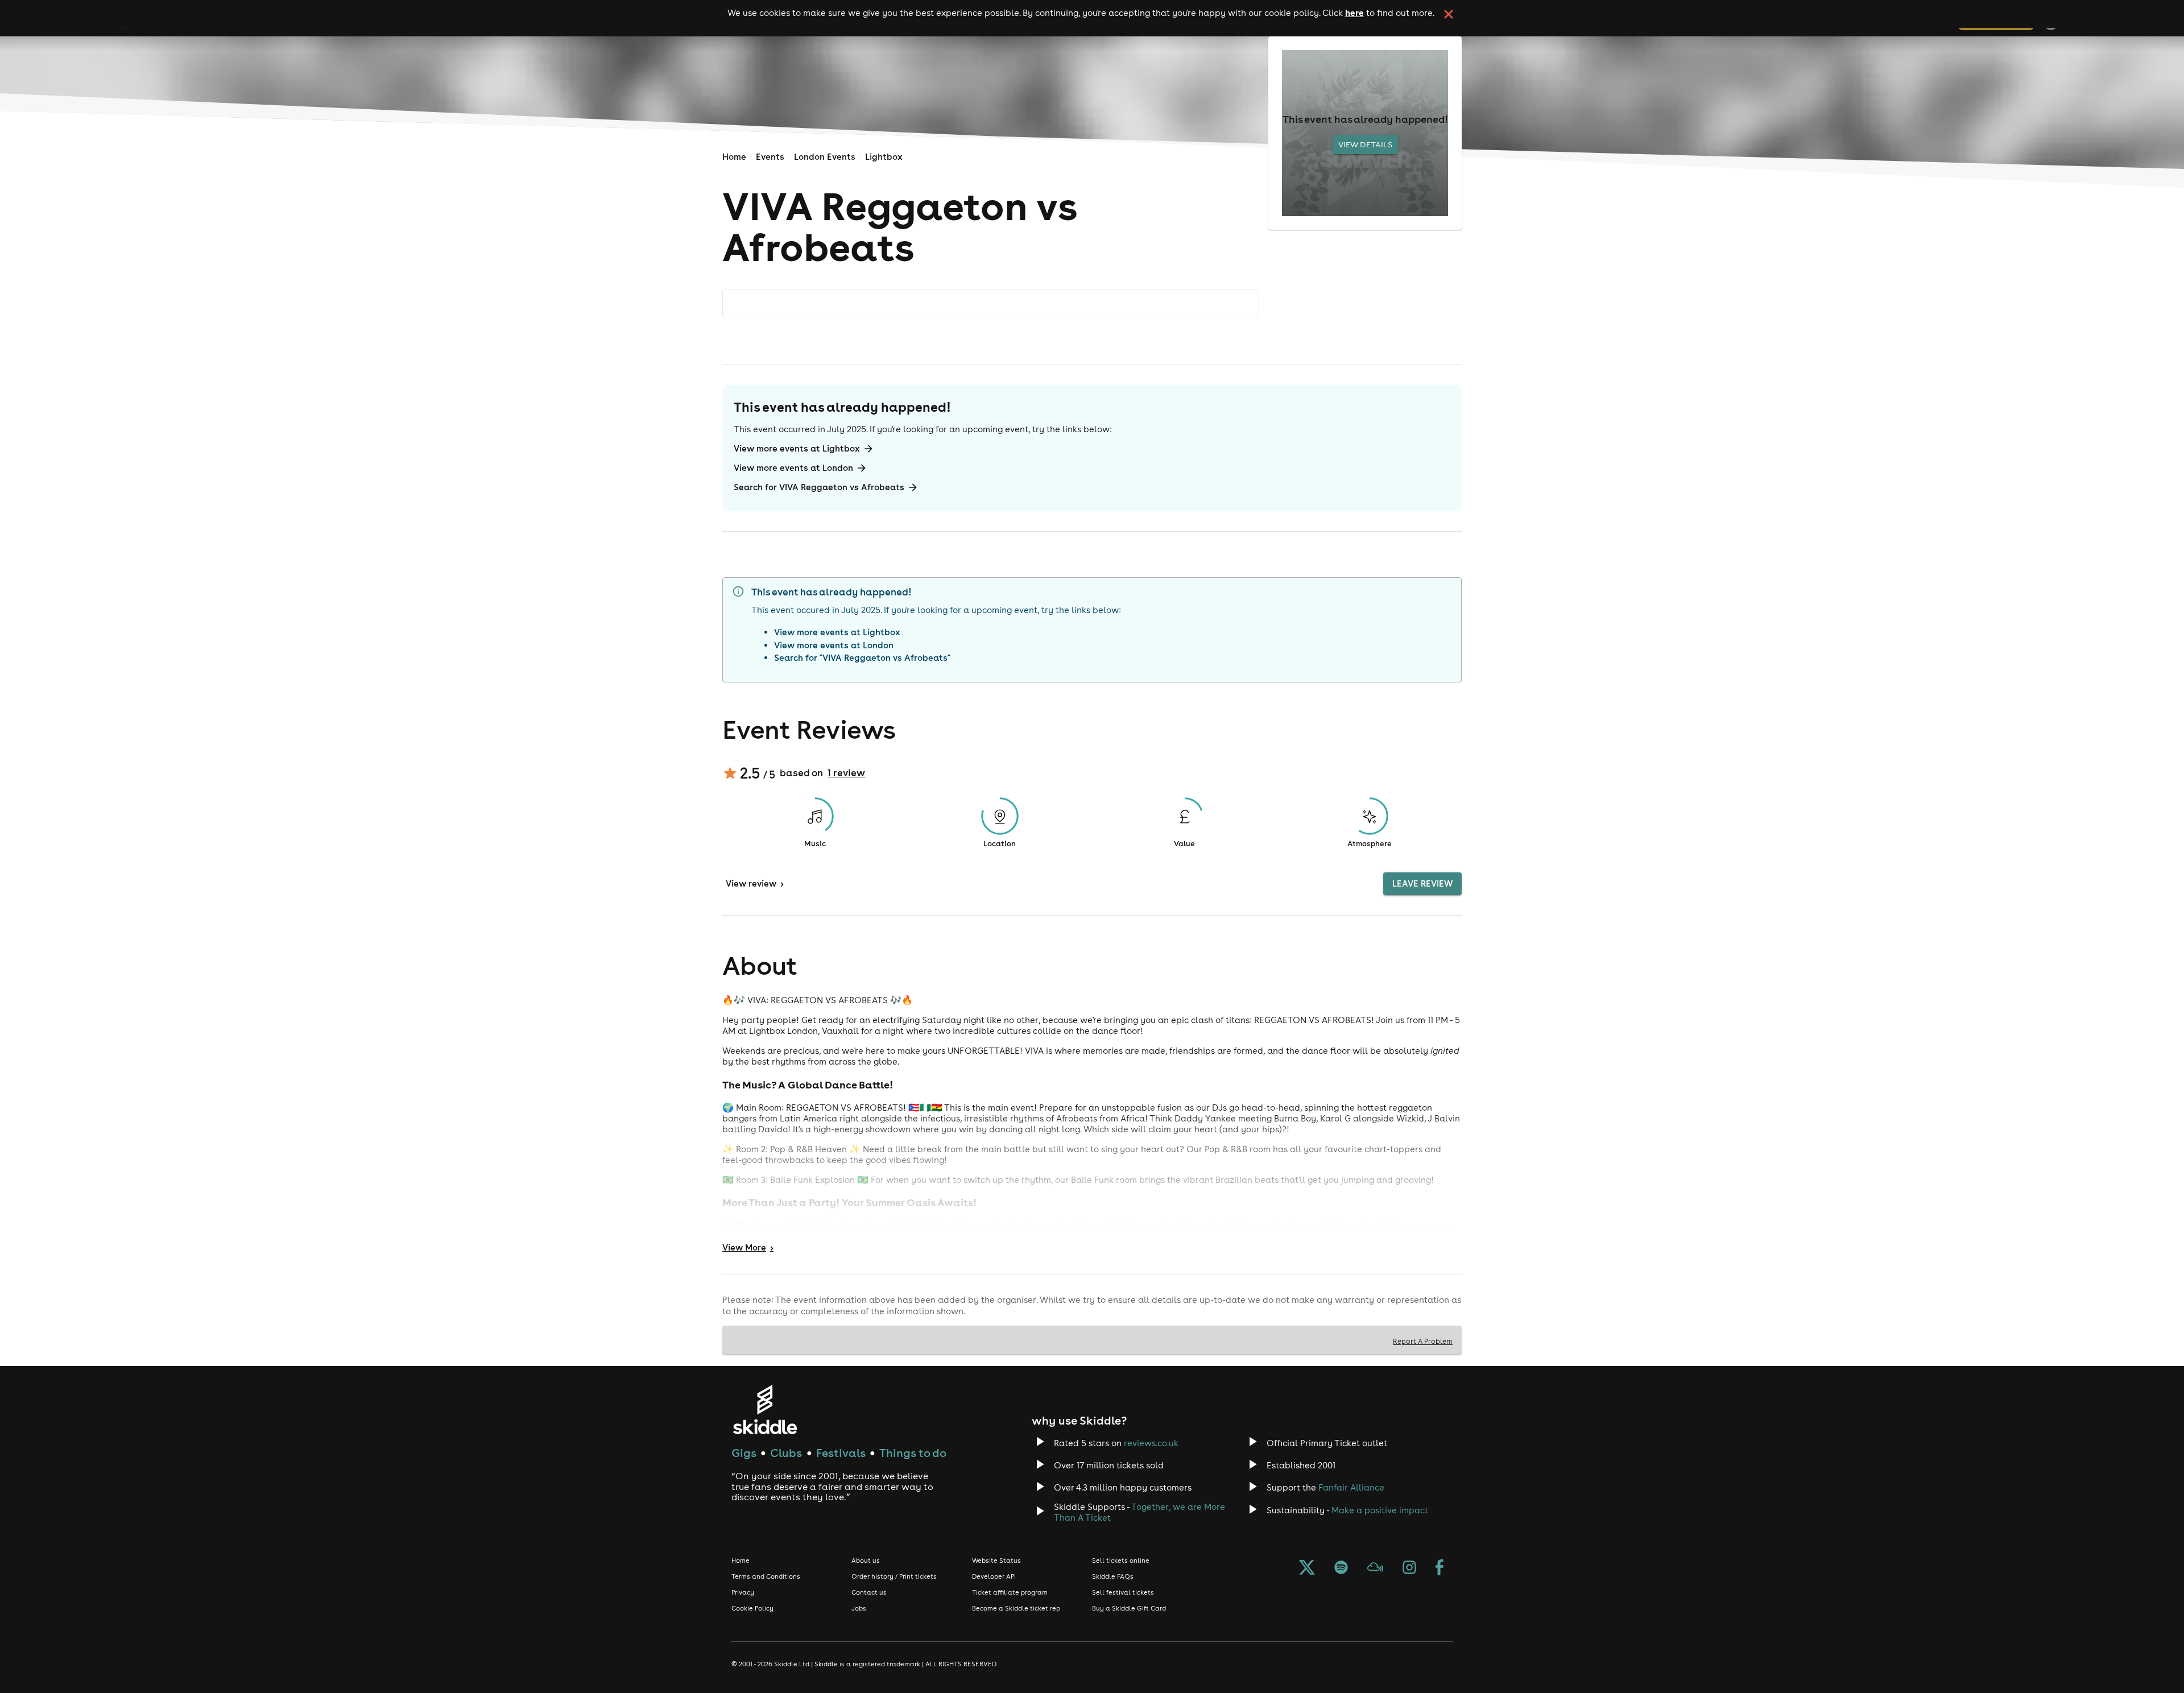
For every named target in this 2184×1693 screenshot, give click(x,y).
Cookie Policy (752, 1608)
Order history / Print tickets (894, 1576)
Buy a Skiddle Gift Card (1129, 1608)
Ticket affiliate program (1010, 1592)
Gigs (744, 1453)
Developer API (994, 1576)
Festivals (841, 1453)
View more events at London (793, 468)
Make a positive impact (1380, 1510)
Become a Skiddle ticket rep (1016, 1608)
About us (866, 1560)
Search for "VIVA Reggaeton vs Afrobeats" (862, 658)
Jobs (859, 1608)
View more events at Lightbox (797, 448)
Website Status (996, 1560)
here (1354, 13)
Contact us (869, 1592)
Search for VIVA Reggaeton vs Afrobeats (819, 487)
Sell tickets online (1121, 1560)
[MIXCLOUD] (1375, 1568)
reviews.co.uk (1151, 1443)
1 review (846, 773)
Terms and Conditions (766, 1576)
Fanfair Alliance (1351, 1487)
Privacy (743, 1592)
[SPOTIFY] (1341, 1568)
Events (770, 157)
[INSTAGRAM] (1409, 1568)
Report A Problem (1423, 1341)
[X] (1307, 1568)
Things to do (913, 1453)
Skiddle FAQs (1113, 1576)
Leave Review (1422, 883)
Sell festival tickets (1123, 1592)
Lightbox (884, 157)
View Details (1365, 144)
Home (734, 157)
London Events (825, 157)
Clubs (786, 1453)
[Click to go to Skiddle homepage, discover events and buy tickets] (765, 1410)
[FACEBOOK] (1440, 1568)
